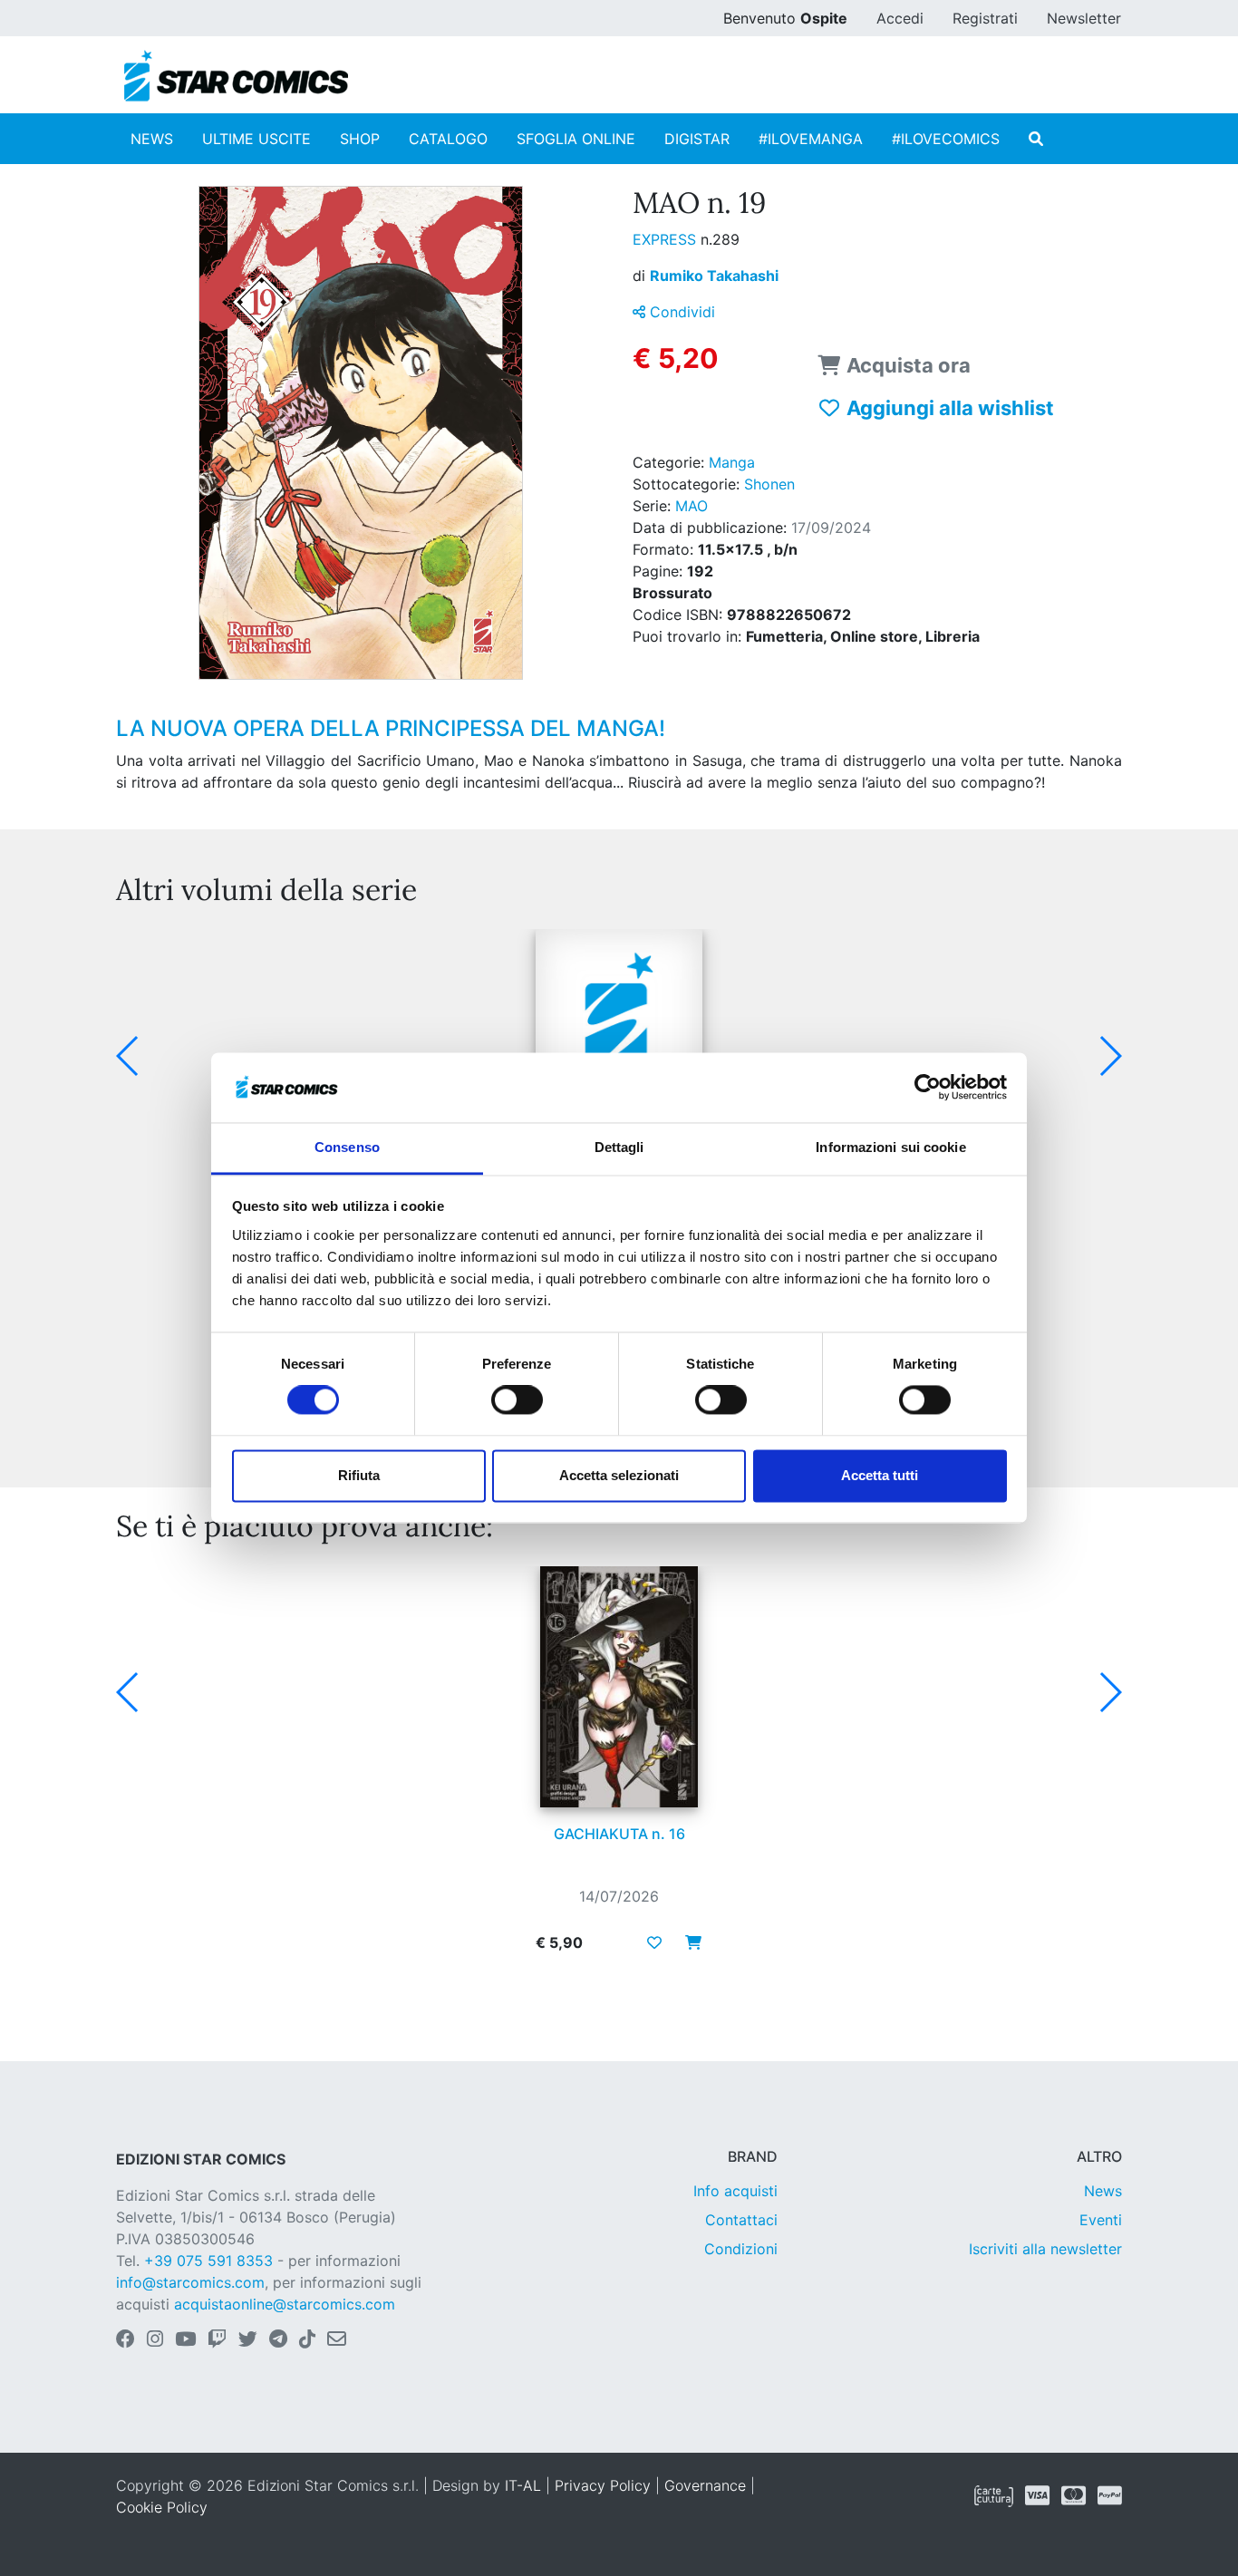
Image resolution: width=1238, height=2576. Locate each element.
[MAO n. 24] (619, 1050)
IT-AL (523, 2485)
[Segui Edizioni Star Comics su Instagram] (155, 2340)
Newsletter (1084, 18)
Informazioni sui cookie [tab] (890, 1147)
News (1103, 2191)
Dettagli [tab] (619, 1147)
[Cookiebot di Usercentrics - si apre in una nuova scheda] (928, 1088)
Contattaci (741, 2220)
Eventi (1101, 2220)
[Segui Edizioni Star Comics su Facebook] (126, 2340)
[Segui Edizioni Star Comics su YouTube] (185, 2340)
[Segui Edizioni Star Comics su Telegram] (278, 2340)
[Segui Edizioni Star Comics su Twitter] (248, 2340)
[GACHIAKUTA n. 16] (619, 1687)
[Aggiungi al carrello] (688, 1942)
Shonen (769, 484)
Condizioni (741, 2249)
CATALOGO (448, 139)
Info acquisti (735, 2191)
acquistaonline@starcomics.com (285, 2304)
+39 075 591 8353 (208, 2261)
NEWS (152, 139)
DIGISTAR (697, 139)
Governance (705, 2485)
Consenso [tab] (347, 1147)
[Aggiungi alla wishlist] (654, 1942)
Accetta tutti (880, 1475)
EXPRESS (667, 239)
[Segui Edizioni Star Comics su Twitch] (217, 2340)
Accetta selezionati (619, 1475)
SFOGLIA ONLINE (576, 139)
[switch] (517, 1400)
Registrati (985, 18)
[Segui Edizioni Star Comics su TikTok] (307, 2340)
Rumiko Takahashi (714, 276)
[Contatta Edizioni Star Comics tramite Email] (337, 2340)
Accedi (900, 18)
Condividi (680, 312)
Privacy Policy (603, 2485)
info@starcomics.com (190, 2282)
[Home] (236, 76)
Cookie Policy (162, 2507)
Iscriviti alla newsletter (1045, 2249)
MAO (692, 506)
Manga (732, 462)
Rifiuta (359, 1475)
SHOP (360, 139)
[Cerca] (1036, 139)
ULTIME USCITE (256, 139)
